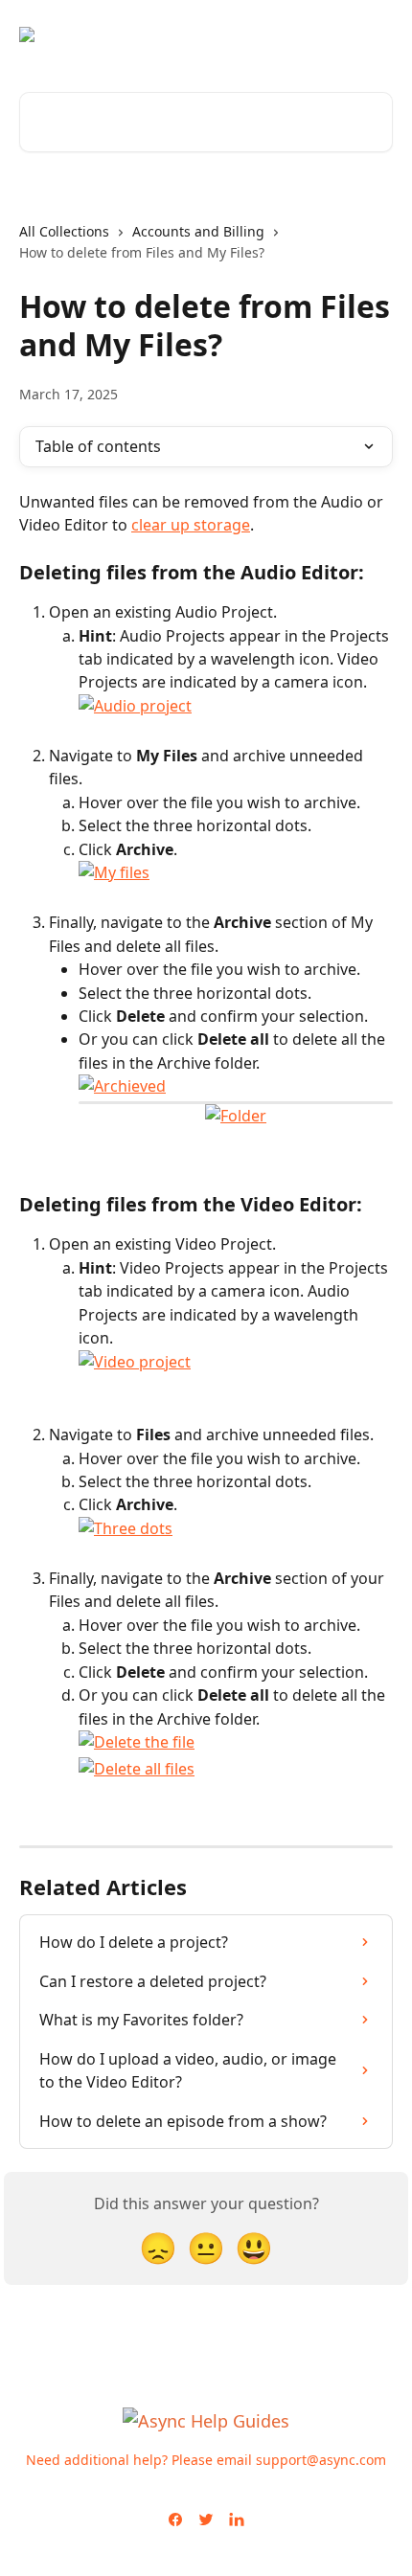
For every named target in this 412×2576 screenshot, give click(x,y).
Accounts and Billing (198, 231)
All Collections (64, 231)
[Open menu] (376, 34)
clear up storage (191, 525)
